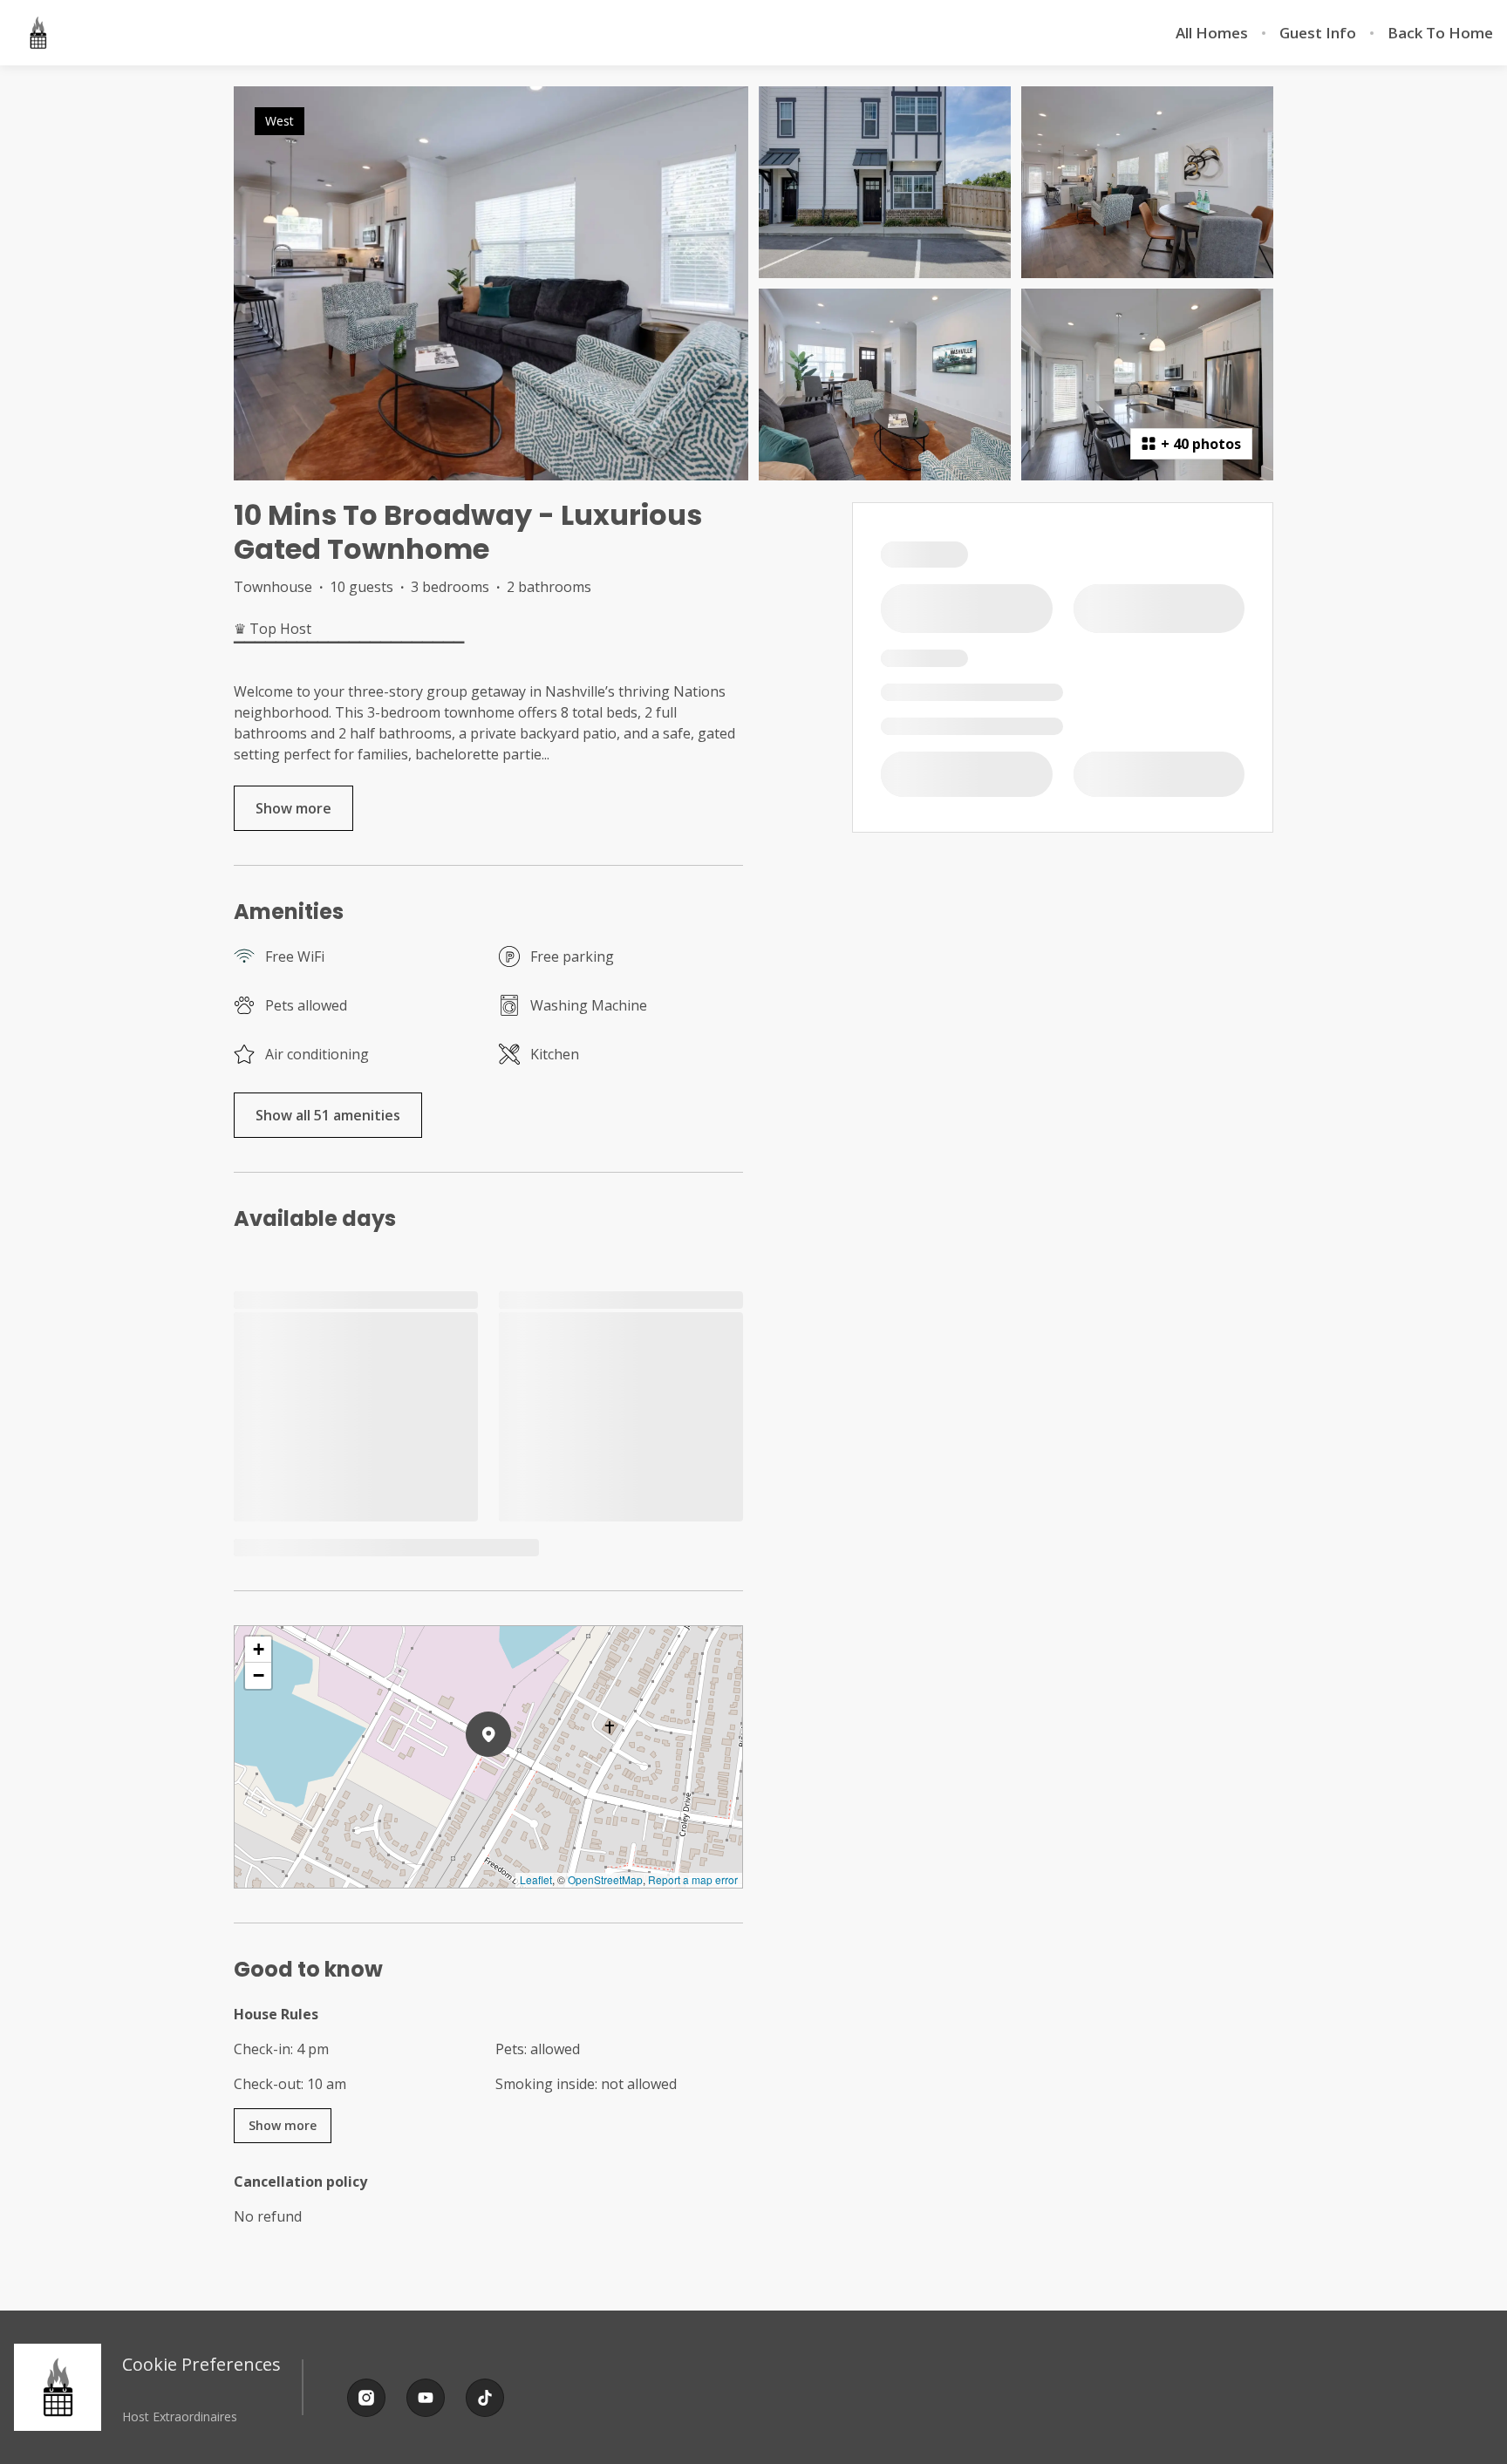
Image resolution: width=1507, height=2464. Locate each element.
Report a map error (693, 1879)
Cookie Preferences (201, 2365)
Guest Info (1318, 33)
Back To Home (1440, 33)
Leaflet (536, 1879)
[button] (511, 1780)
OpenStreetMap (605, 1879)
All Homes (1212, 33)
